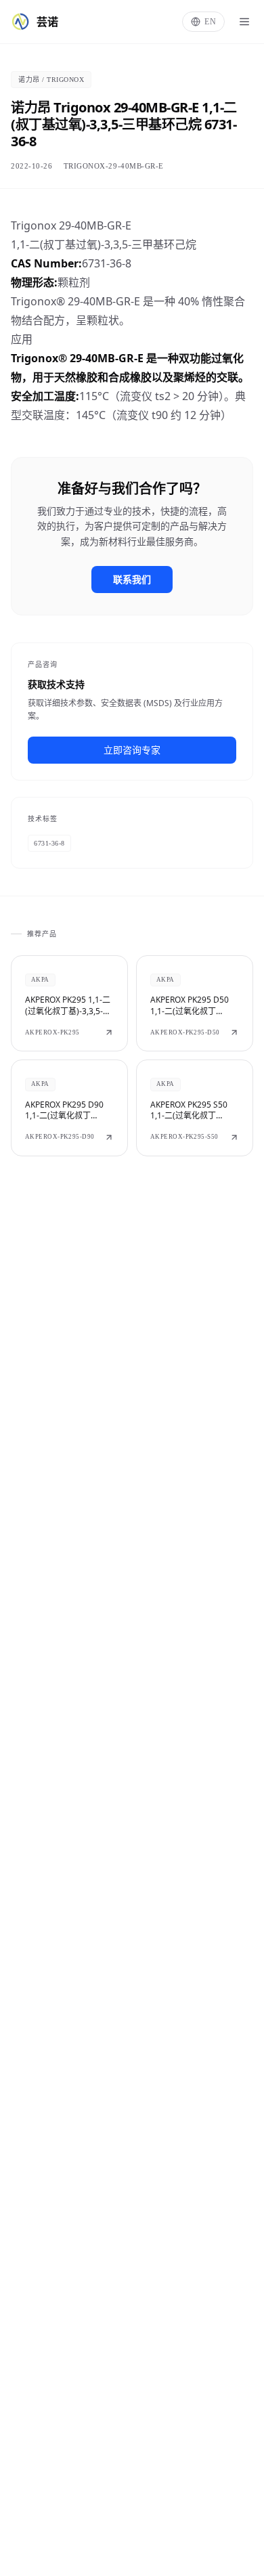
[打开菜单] (244, 22)
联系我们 (132, 579)
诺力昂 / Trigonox (51, 80)
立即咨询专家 (132, 750)
